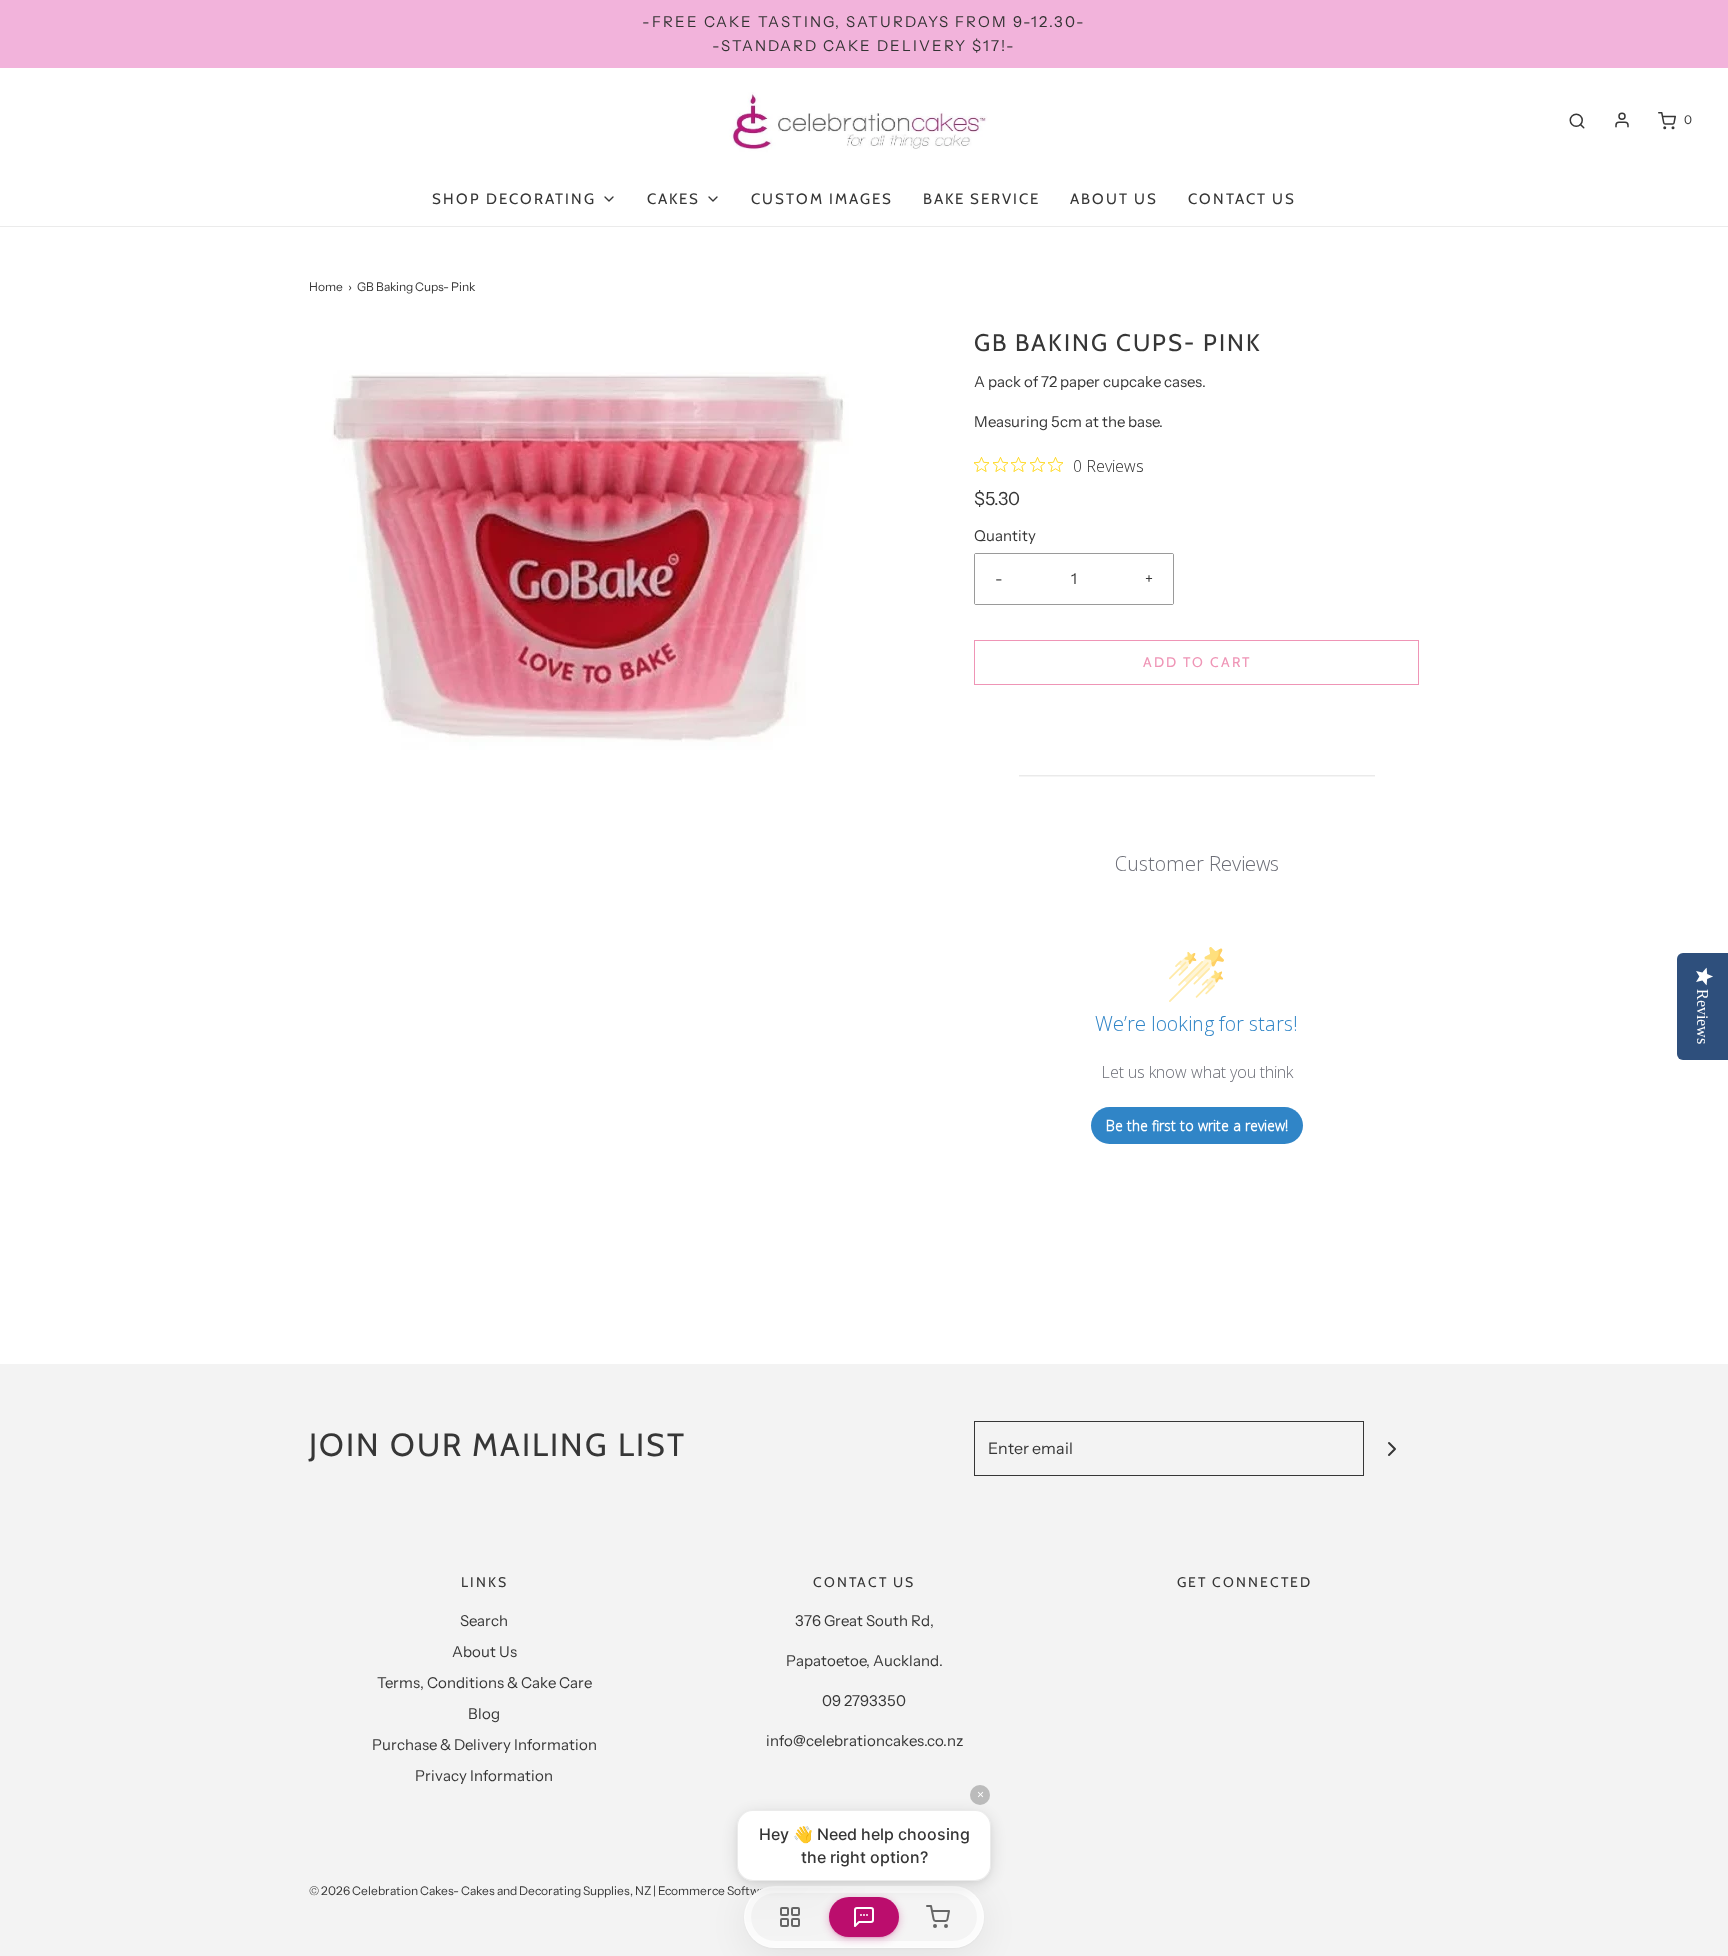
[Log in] (1622, 120)
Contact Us (1242, 199)
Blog (484, 1713)
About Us (1114, 199)
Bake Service (981, 199)
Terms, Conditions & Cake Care (484, 1682)
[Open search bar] (1577, 120)
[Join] (1391, 1448)
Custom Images (822, 199)
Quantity (1005, 535)
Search (484, 1620)
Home (326, 286)
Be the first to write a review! (1197, 1125)
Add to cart (1197, 662)
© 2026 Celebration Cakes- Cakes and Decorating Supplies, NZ (480, 1890)
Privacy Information (484, 1775)
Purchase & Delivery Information (484, 1744)
